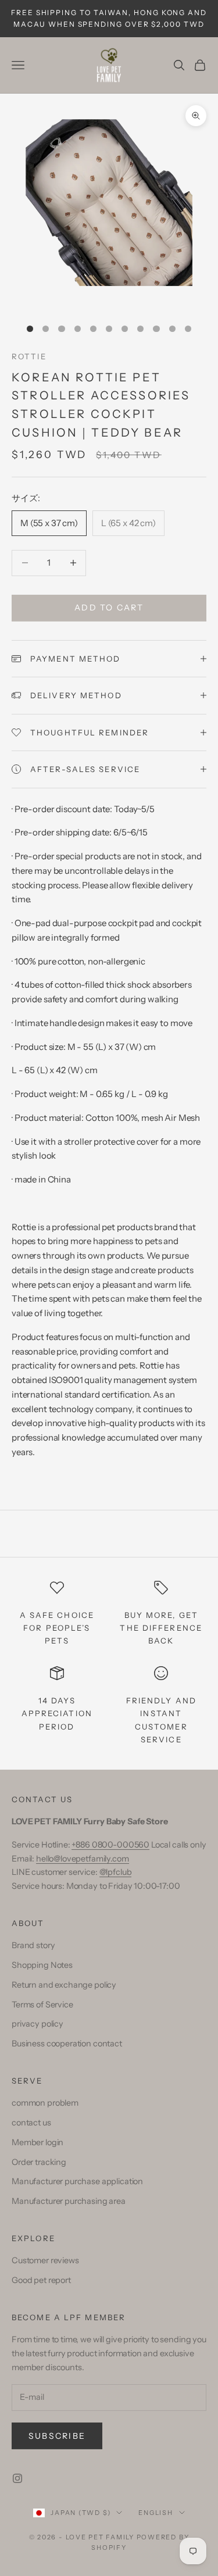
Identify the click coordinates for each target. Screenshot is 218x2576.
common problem (45, 2103)
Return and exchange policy (64, 1985)
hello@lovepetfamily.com (83, 1859)
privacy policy (37, 2024)
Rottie (29, 356)
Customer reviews (45, 2260)
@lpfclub (116, 1872)
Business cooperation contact (67, 2043)
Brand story (33, 1945)
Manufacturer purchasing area (69, 2201)
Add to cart (109, 608)
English (156, 2513)
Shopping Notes (42, 1965)
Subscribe (57, 2436)
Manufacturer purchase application (77, 2181)
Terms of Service (42, 2005)
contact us (31, 2123)
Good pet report (41, 2280)
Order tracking (39, 2162)
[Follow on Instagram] (17, 2478)
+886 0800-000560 (110, 1845)
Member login (37, 2142)
